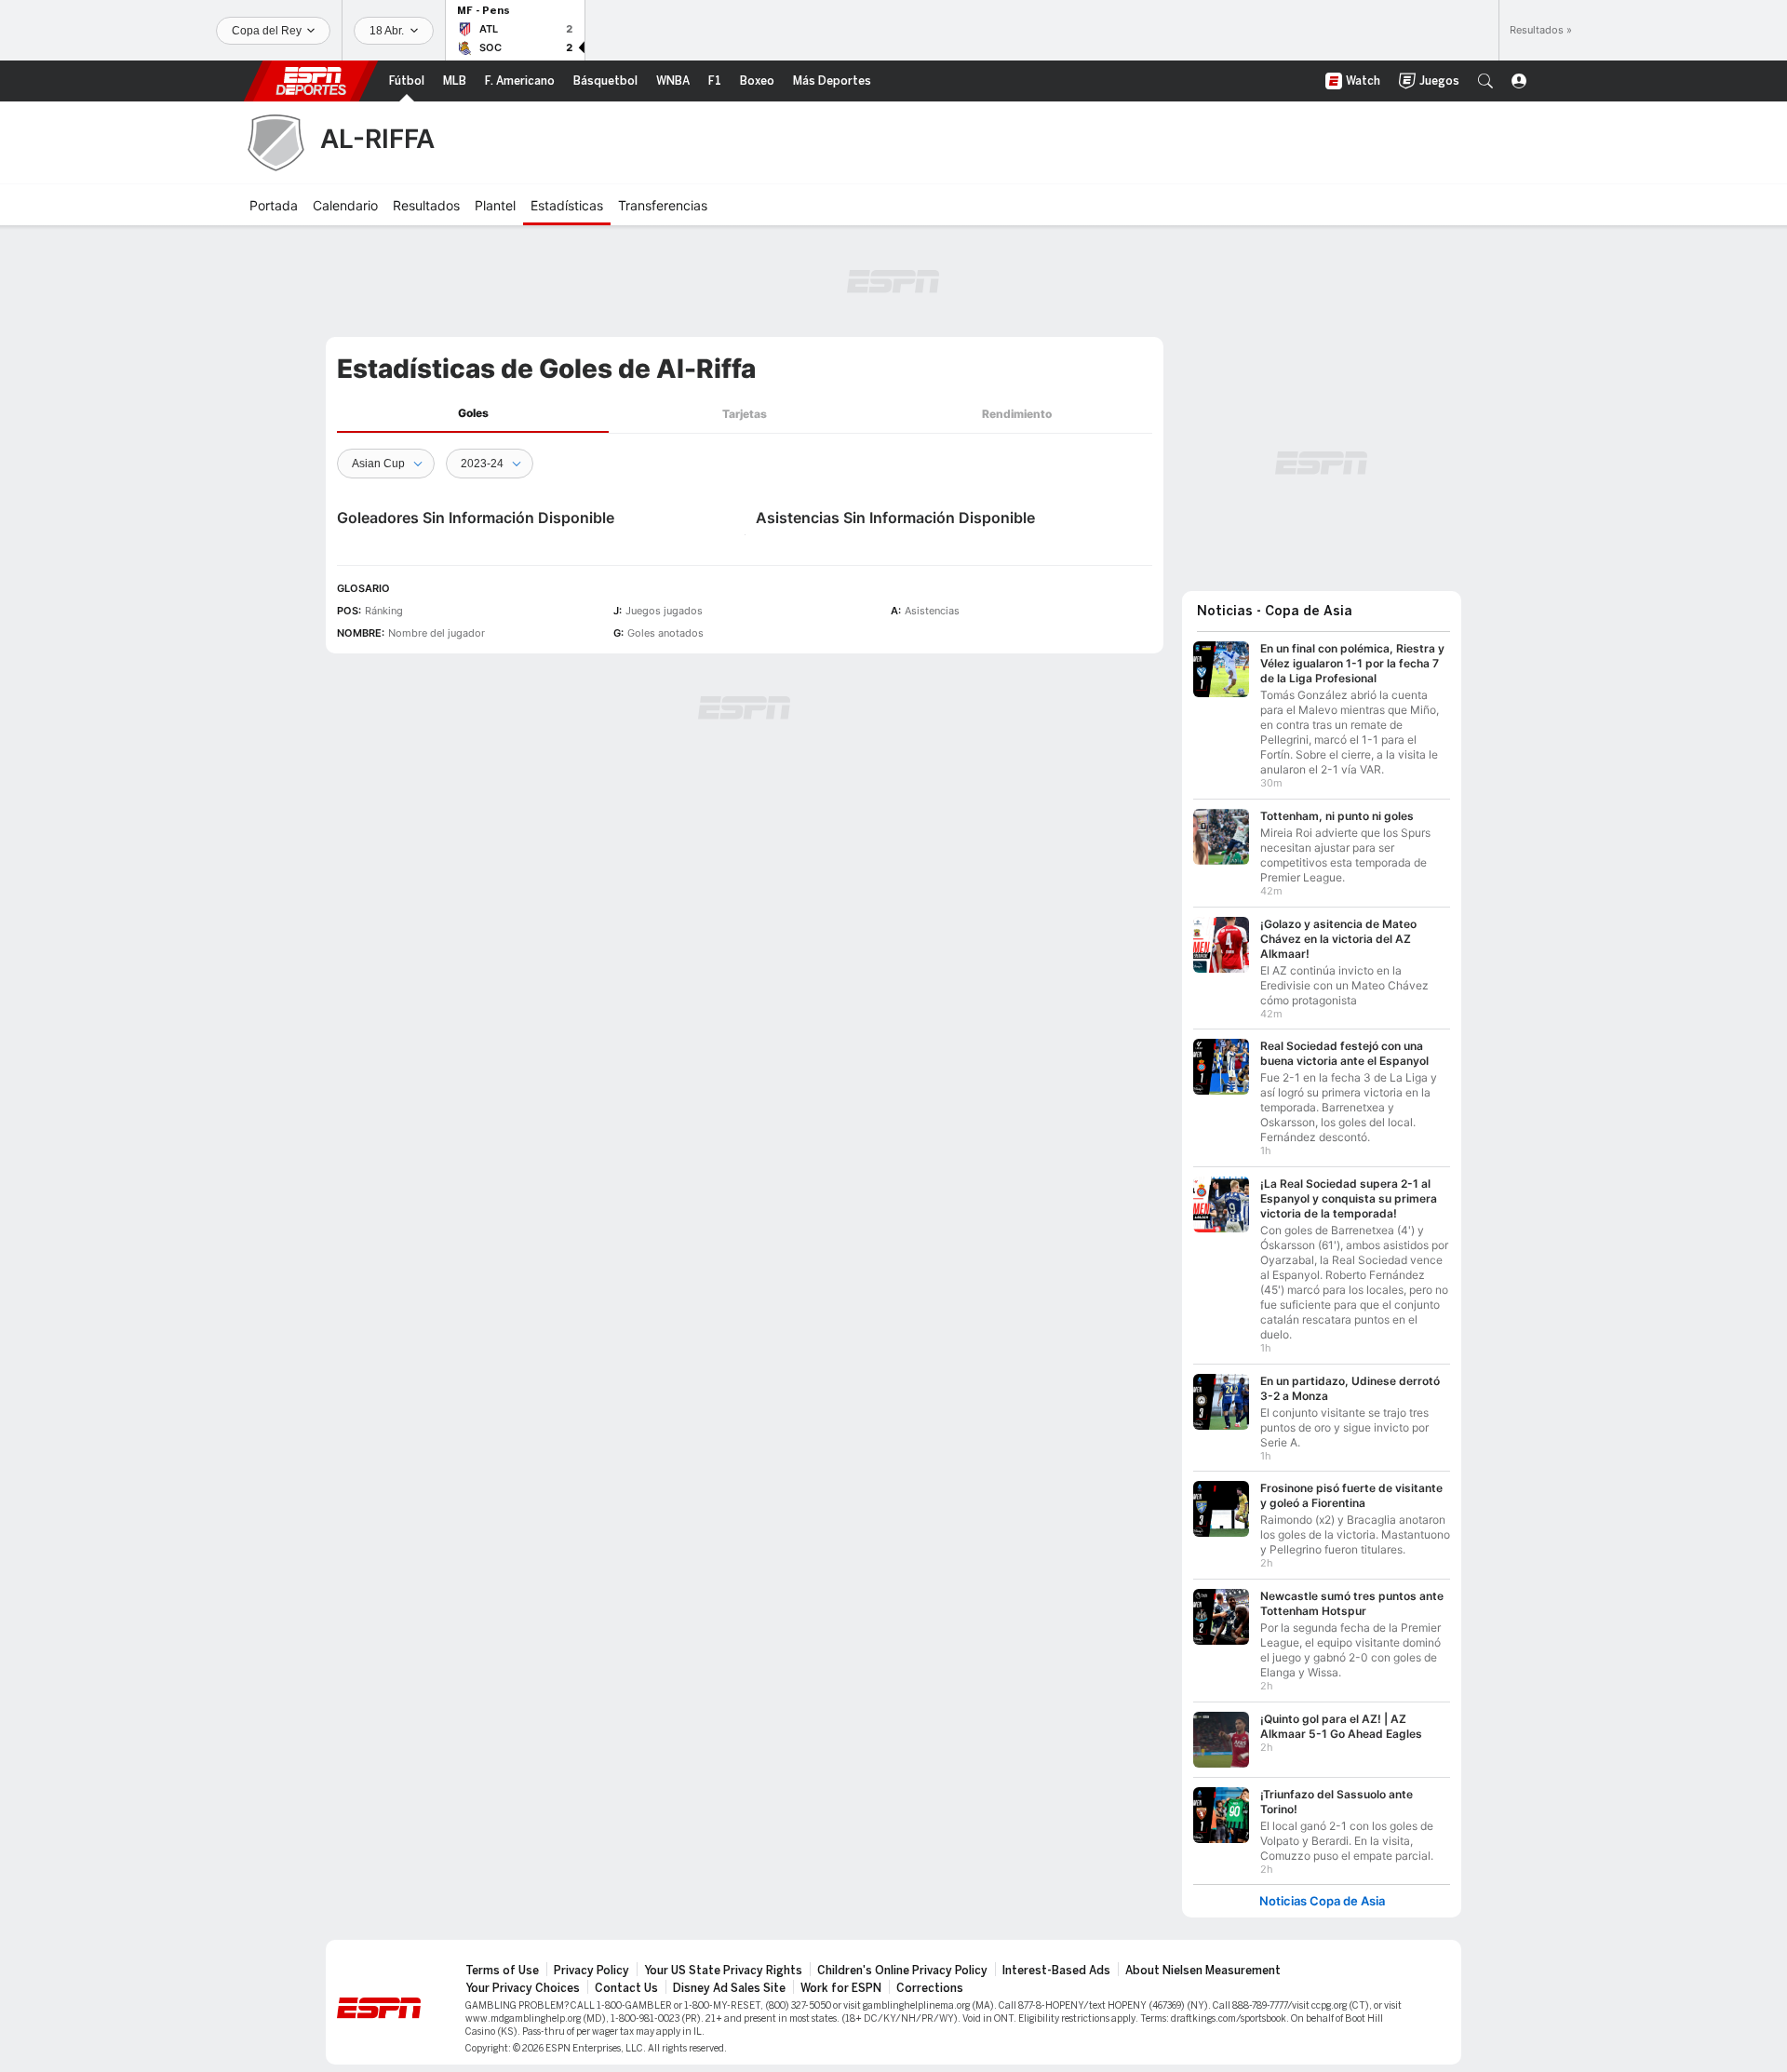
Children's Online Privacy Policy (902, 1971)
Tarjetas (745, 414)
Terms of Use (502, 1971)
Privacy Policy (591, 1971)
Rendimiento (1017, 414)
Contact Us (626, 1988)
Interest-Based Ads (1056, 1971)
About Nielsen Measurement (1203, 1971)
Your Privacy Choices (523, 1988)
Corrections (930, 1988)
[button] (1485, 81)
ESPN (311, 81)
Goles (473, 413)
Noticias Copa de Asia (1322, 1901)
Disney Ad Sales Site (729, 1988)
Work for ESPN (841, 1988)
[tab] (473, 414)
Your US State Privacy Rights (723, 1971)
